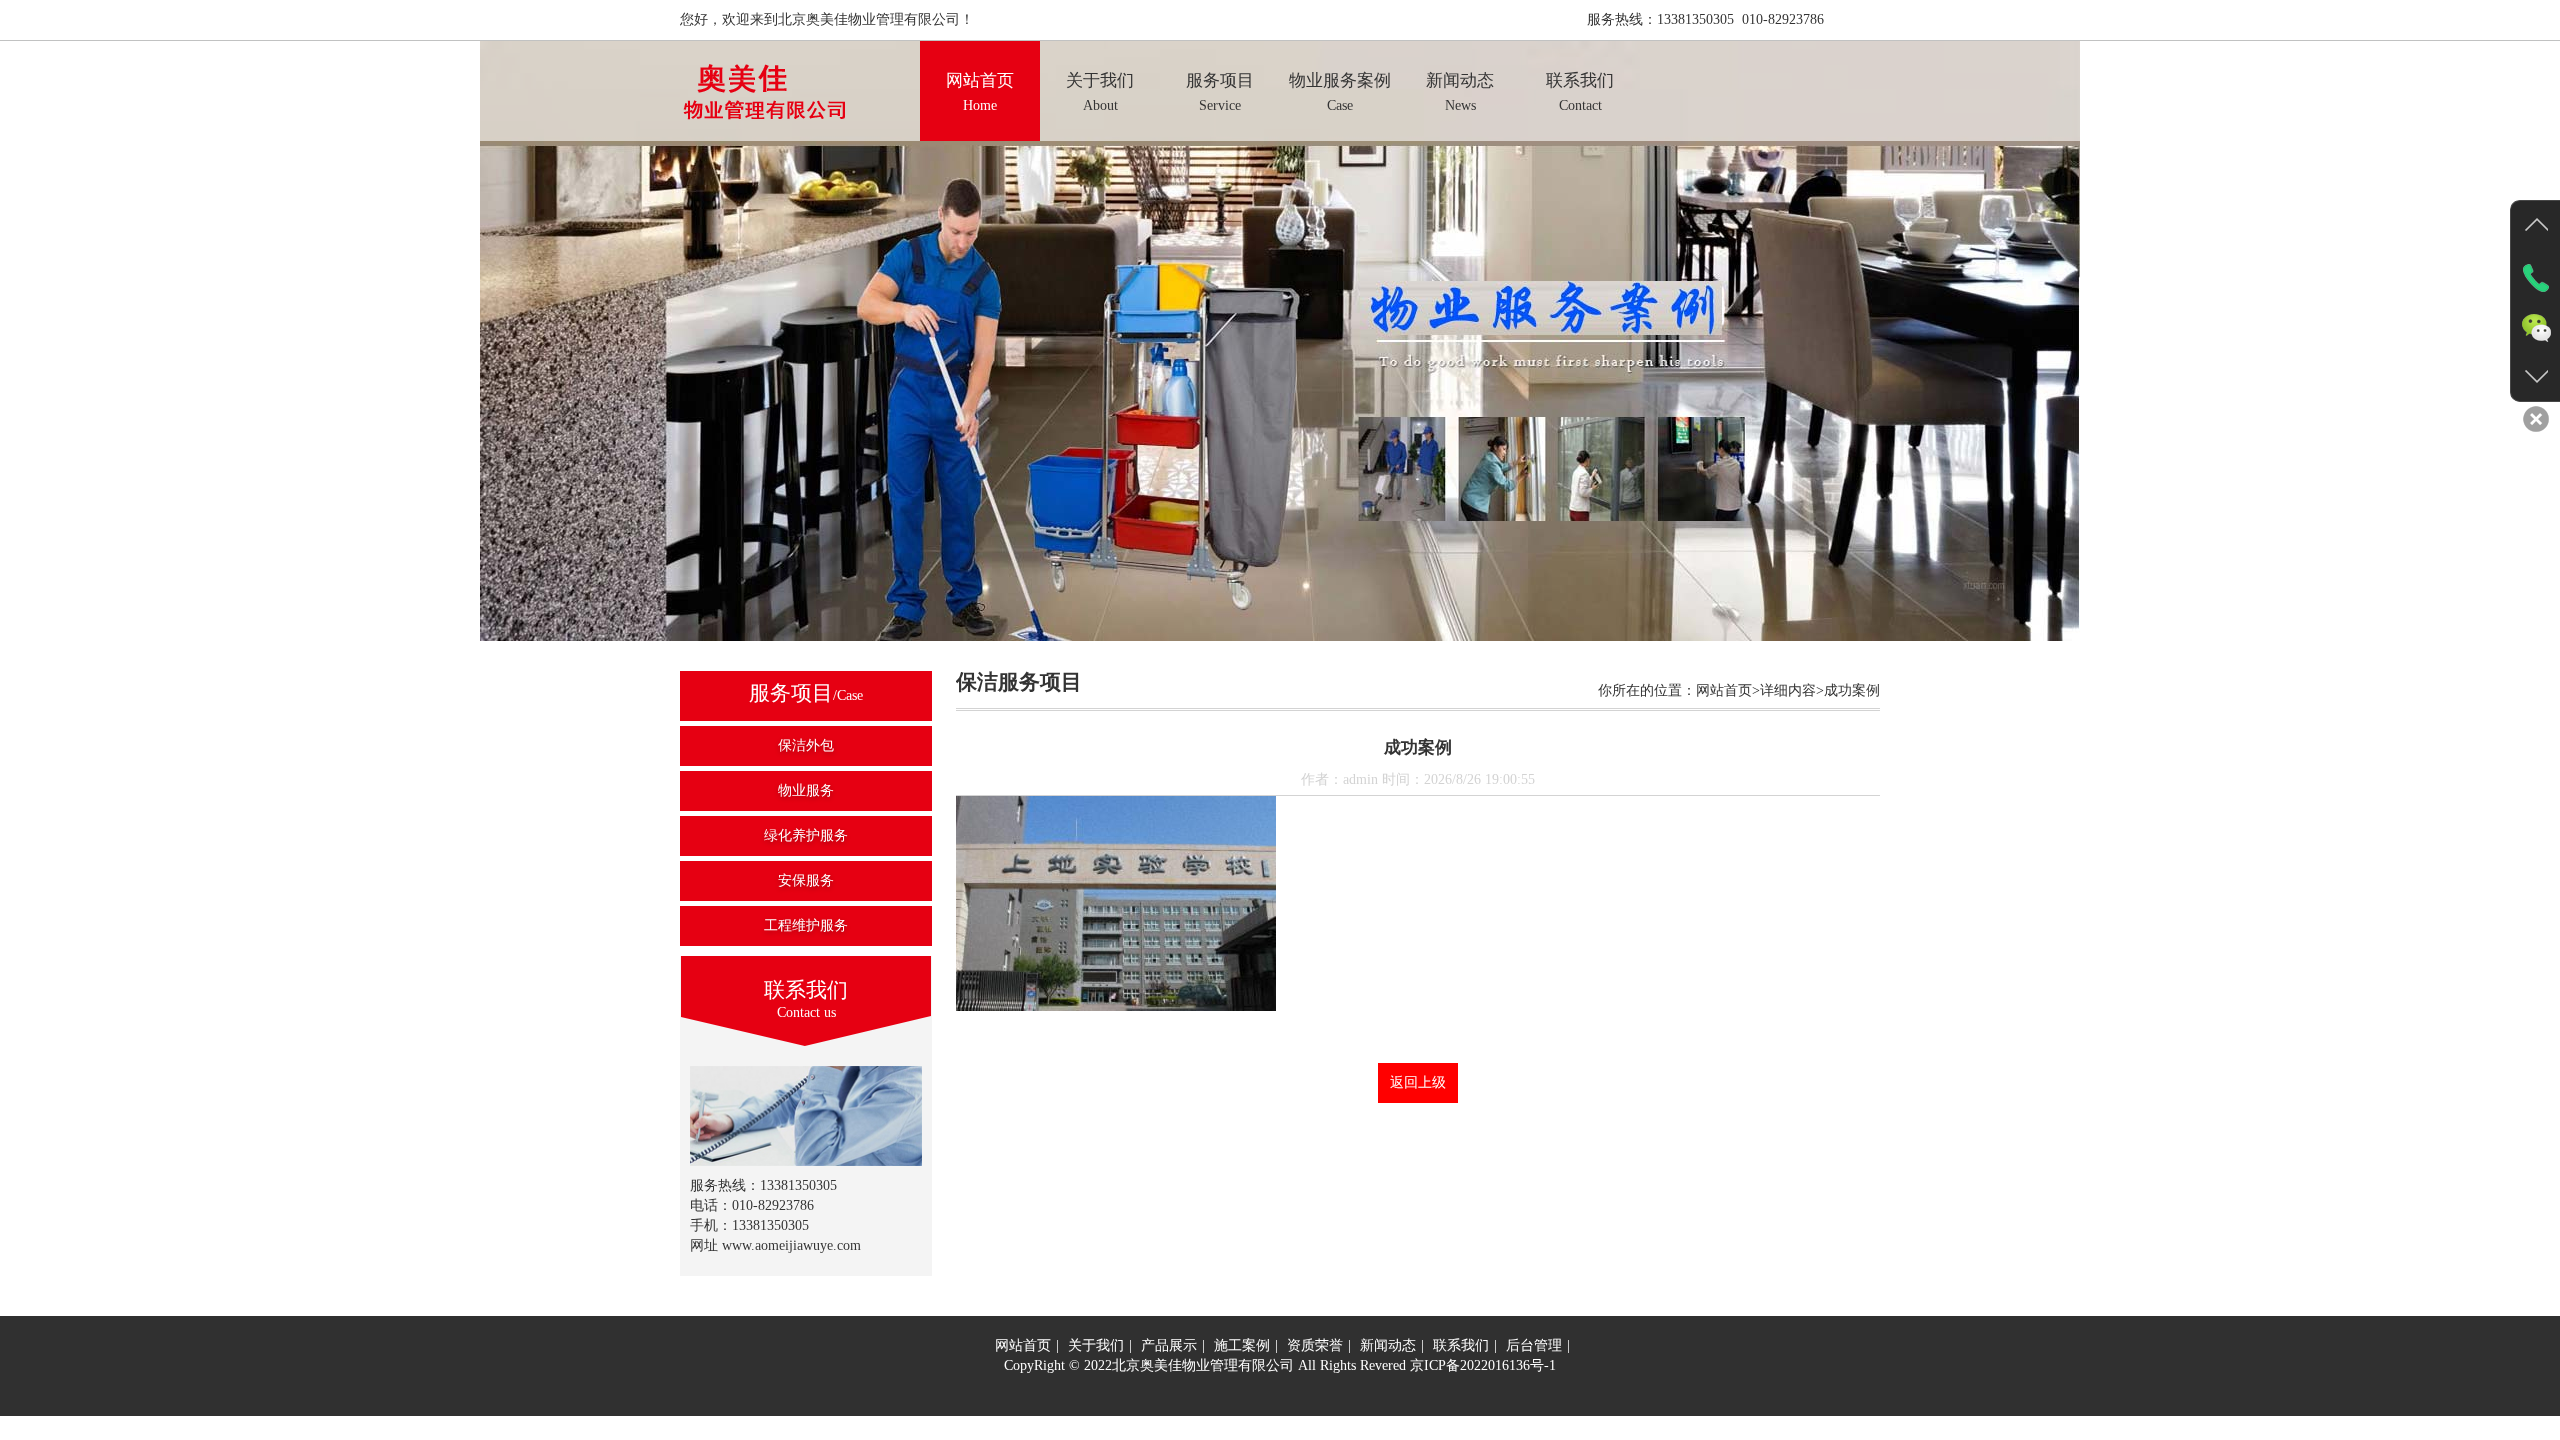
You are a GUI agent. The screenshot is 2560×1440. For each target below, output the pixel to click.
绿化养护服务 (806, 835)
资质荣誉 (1315, 1345)
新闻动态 (1388, 1345)
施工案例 (1242, 1345)
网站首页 (1023, 1345)
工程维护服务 (806, 925)
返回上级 (1418, 1082)
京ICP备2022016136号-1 (1483, 1365)
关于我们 (1096, 1345)
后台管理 (1534, 1345)
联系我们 (1461, 1345)
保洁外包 (806, 745)
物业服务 (806, 790)
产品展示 (1169, 1345)
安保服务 (806, 880)
